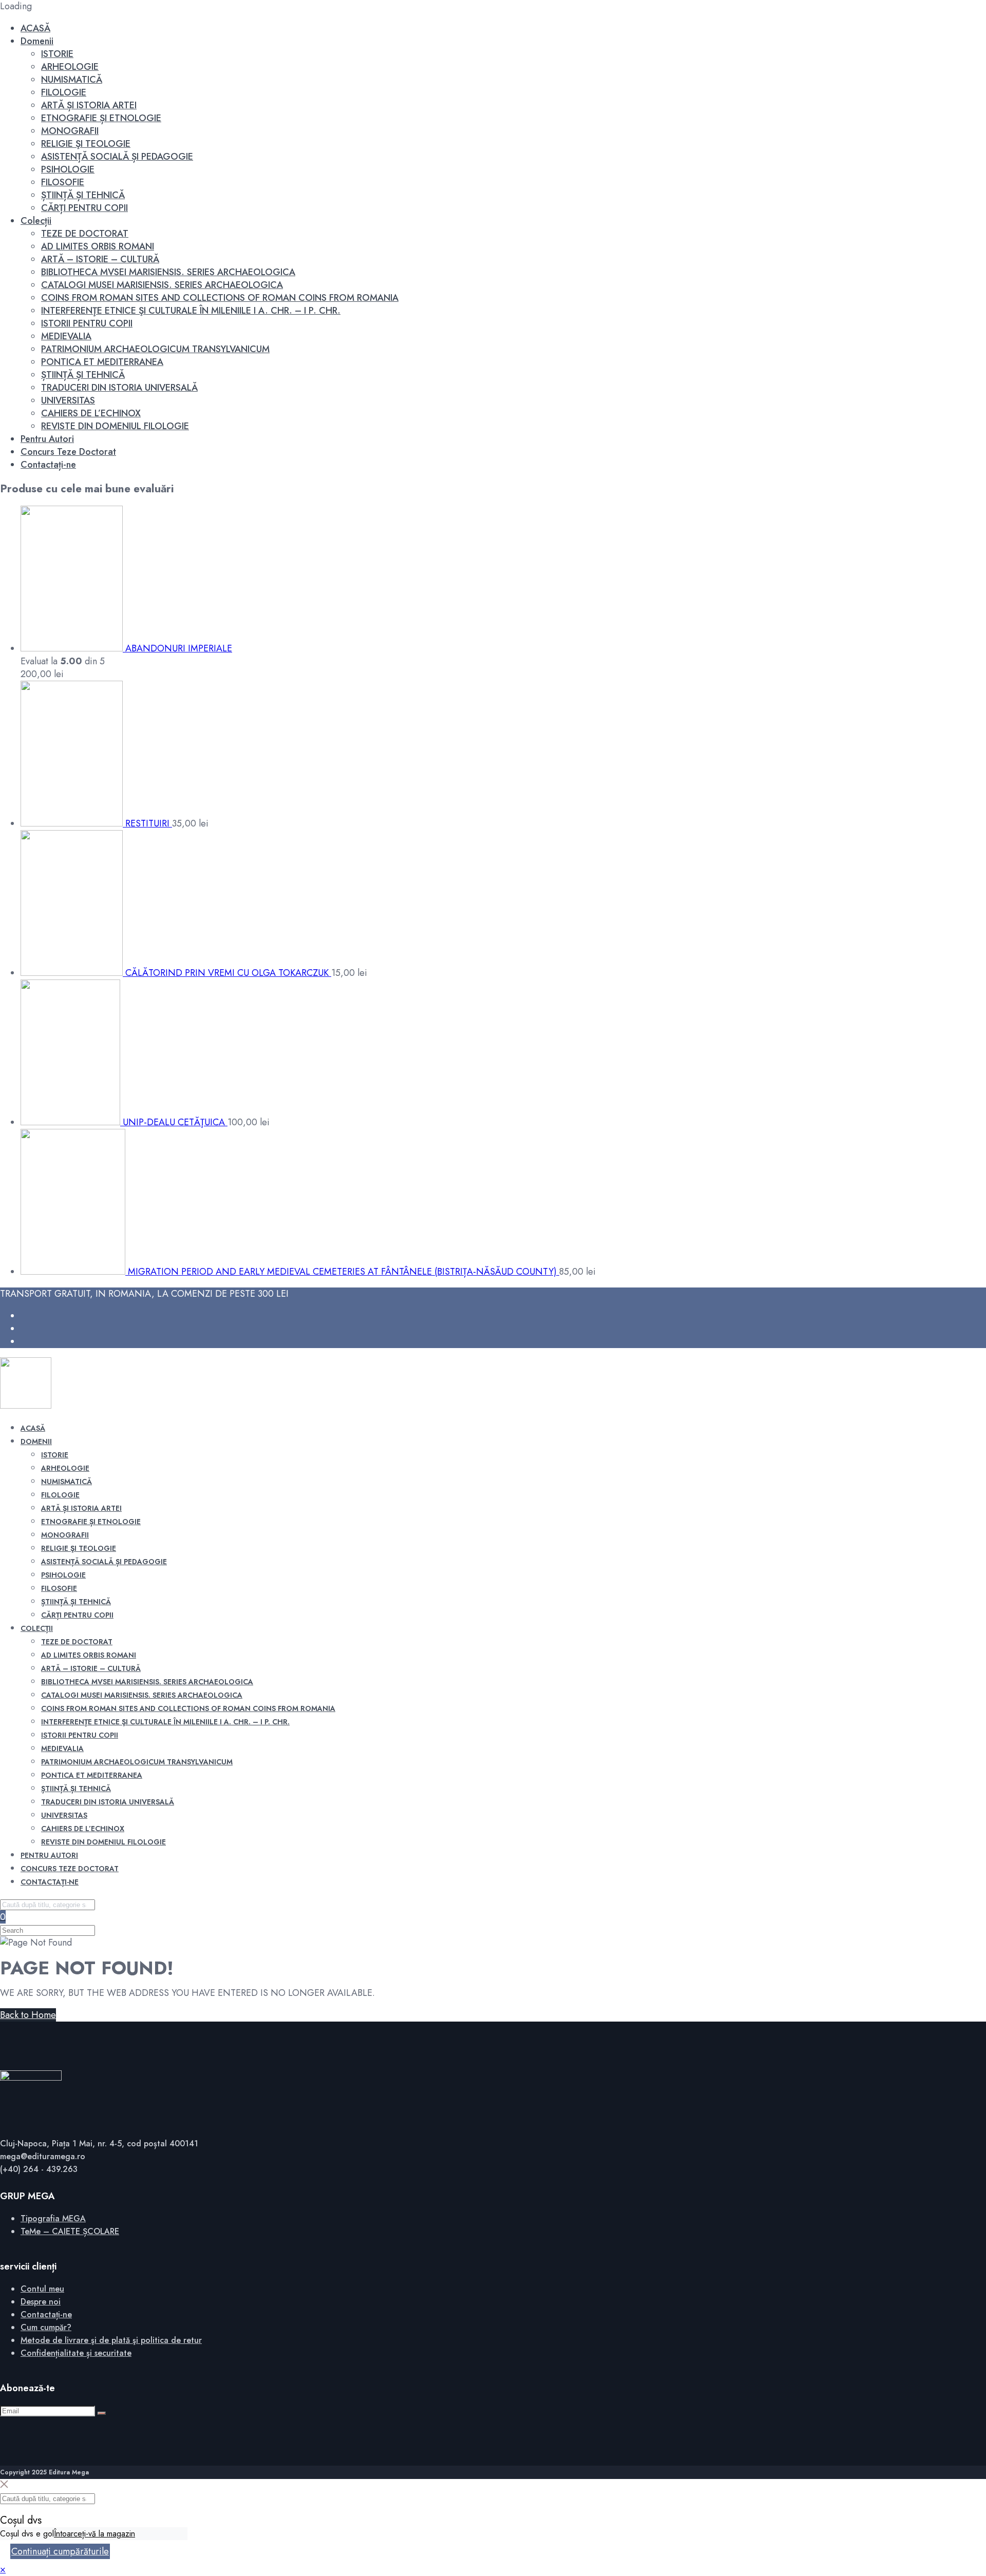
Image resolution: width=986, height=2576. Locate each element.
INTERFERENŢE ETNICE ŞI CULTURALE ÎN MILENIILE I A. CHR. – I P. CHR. (191, 311)
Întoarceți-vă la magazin (94, 2534)
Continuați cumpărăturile (60, 2551)
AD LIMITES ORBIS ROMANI (98, 246)
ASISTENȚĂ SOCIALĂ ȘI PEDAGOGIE (117, 157)
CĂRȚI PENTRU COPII (84, 208)
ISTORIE (57, 54)
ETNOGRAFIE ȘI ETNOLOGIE (101, 118)
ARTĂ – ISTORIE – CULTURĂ (100, 259)
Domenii (37, 41)
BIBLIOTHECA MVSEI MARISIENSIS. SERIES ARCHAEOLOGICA (168, 272)
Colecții (36, 221)
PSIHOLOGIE (68, 169)
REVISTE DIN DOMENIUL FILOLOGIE (115, 426)
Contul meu (42, 2289)
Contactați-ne (48, 465)
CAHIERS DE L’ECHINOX (91, 413)
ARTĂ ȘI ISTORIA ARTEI (89, 105)
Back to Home (28, 2015)
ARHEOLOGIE (70, 67)
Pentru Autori (47, 439)
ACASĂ (35, 28)
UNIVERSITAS (68, 400)
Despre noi (41, 2302)
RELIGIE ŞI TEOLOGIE (86, 144)
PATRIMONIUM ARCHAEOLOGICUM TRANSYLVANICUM (155, 349)
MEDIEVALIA (66, 336)
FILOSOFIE (63, 182)
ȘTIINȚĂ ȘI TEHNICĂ (83, 195)
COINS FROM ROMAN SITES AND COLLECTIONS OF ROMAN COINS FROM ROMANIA (220, 298)
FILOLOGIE (64, 92)
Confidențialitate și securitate (76, 2353)
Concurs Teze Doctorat (68, 452)
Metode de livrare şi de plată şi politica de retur (111, 2340)
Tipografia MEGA (53, 2218)
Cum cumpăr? (46, 2327)
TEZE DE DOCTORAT (85, 234)
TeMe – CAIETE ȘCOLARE (70, 2231)
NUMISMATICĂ (72, 80)
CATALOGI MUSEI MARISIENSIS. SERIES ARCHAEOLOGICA (162, 285)
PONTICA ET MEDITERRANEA (102, 362)
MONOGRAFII (70, 131)
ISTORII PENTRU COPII (87, 323)
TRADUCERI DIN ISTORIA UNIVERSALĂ (119, 388)
